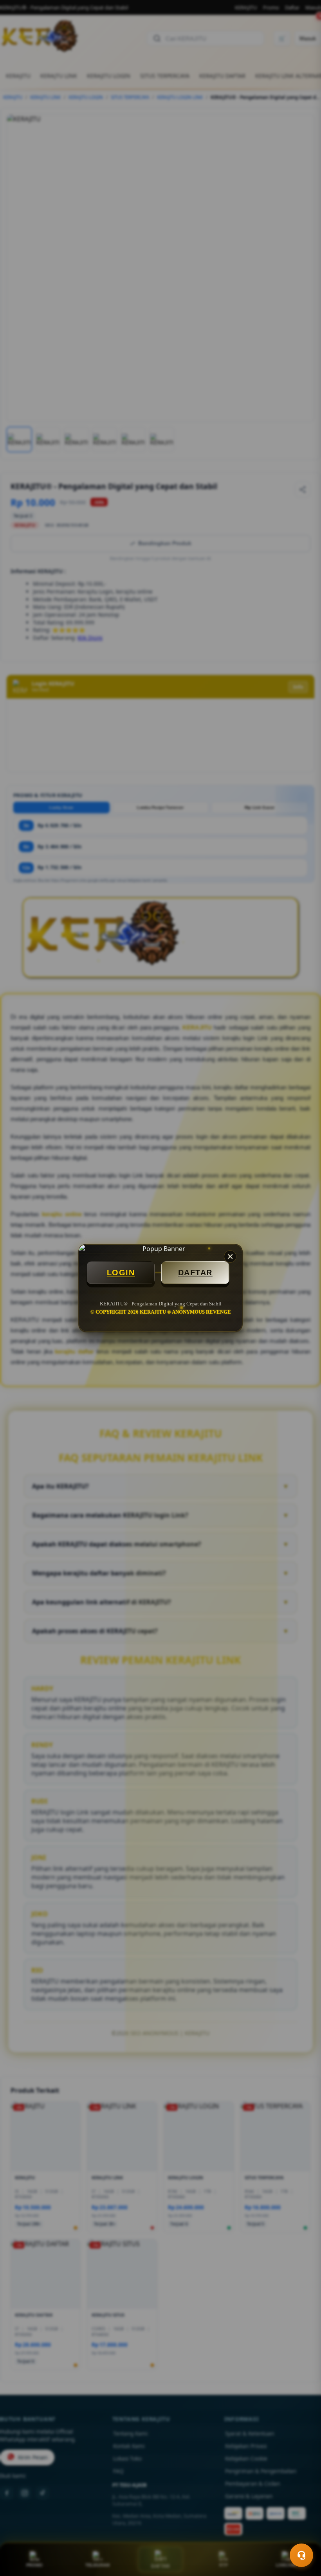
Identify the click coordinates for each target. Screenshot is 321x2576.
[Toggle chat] (301, 2555)
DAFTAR (195, 1273)
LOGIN (121, 1273)
